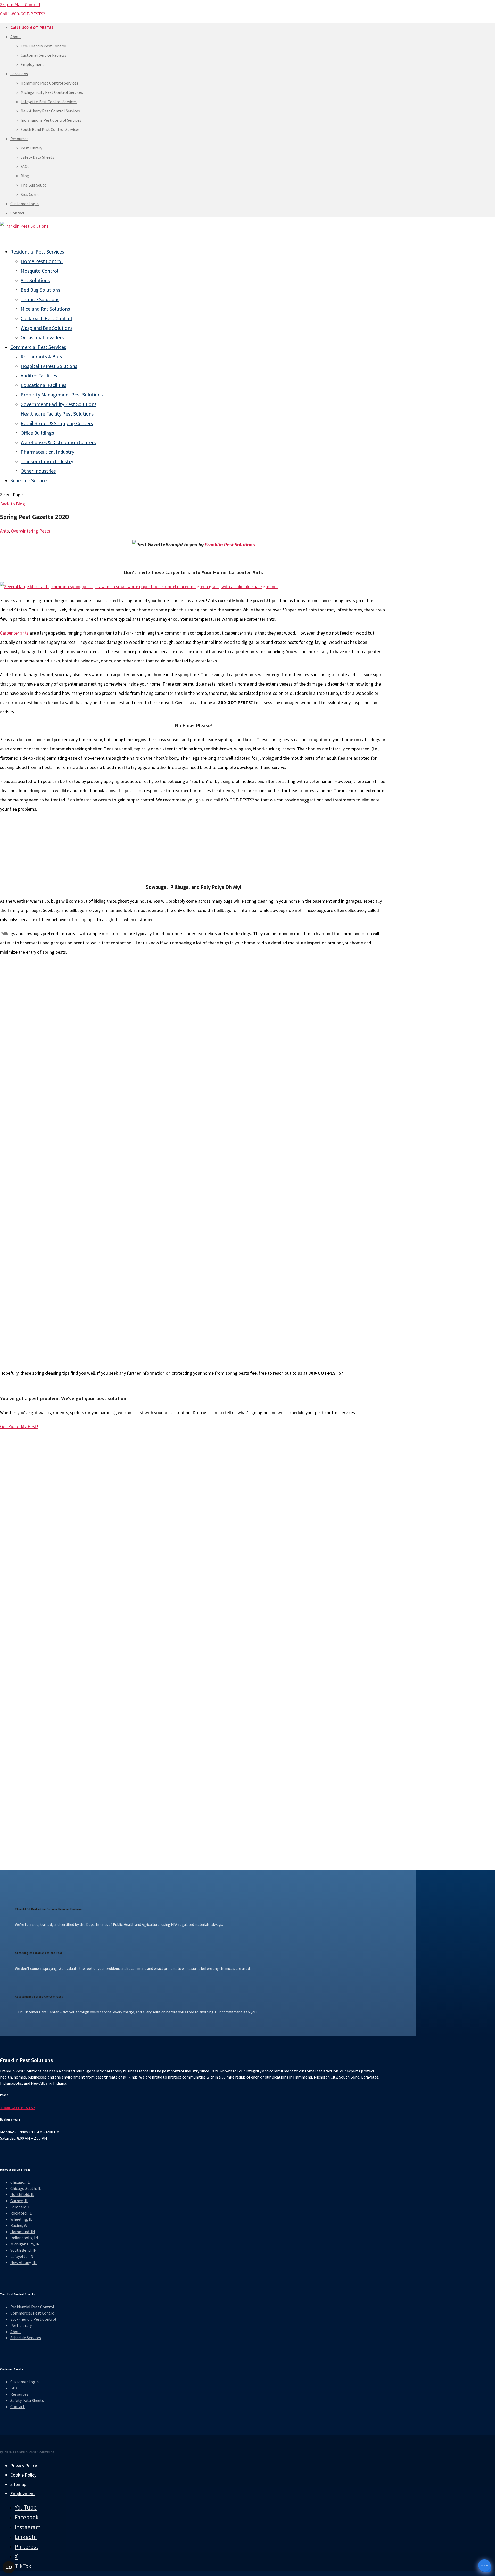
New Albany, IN (23, 2262)
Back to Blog (13, 504)
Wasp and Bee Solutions (47, 328)
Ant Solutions (35, 280)
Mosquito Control (40, 271)
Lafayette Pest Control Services (49, 102)
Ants (4, 531)
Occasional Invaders (42, 337)
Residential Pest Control (32, 2307)
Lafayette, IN (22, 2256)
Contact (18, 213)
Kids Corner (31, 194)
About (16, 37)
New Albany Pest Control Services (50, 111)
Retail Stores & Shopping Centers (57, 423)
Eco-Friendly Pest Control (44, 46)
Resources (19, 139)
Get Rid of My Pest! (19, 1426)
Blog (25, 176)
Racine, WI (19, 2225)
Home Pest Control (42, 261)
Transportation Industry (47, 461)
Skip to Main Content (20, 5)
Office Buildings (37, 433)
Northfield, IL (22, 2194)
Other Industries (38, 471)
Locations (19, 74)
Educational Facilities (43, 385)
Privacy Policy (24, 2466)
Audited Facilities (39, 375)
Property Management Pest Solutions (62, 395)
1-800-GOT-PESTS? (18, 2107)
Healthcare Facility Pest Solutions (57, 414)
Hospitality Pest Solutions (49, 366)
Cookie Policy (23, 2475)
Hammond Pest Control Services (49, 83)
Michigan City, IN (25, 2244)
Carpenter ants (14, 633)
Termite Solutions (40, 299)
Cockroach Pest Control (46, 318)
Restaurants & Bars (41, 356)
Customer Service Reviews (43, 55)
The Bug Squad (34, 185)
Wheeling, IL (21, 2219)
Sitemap (18, 2484)
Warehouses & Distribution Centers (58, 442)
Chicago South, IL (26, 2188)
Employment (32, 64)
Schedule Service (28, 480)
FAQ (14, 2388)
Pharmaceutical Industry (47, 452)
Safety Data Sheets (37, 157)
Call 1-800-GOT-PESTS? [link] (22, 14)
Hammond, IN (23, 2232)
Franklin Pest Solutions (230, 545)
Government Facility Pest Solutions (59, 404)
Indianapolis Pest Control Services (51, 120)
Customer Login (24, 204)
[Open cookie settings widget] (9, 2567)
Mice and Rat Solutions (45, 309)
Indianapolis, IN (24, 2238)
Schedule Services (26, 2338)
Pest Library (31, 148)
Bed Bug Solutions (40, 290)
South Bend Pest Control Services (50, 129)
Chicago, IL (20, 2182)
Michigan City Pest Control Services (52, 92)
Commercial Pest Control (33, 2313)
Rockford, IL (21, 2213)
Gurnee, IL (19, 2201)
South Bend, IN (23, 2250)
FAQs (25, 166)
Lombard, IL (21, 2207)
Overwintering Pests (31, 531)
